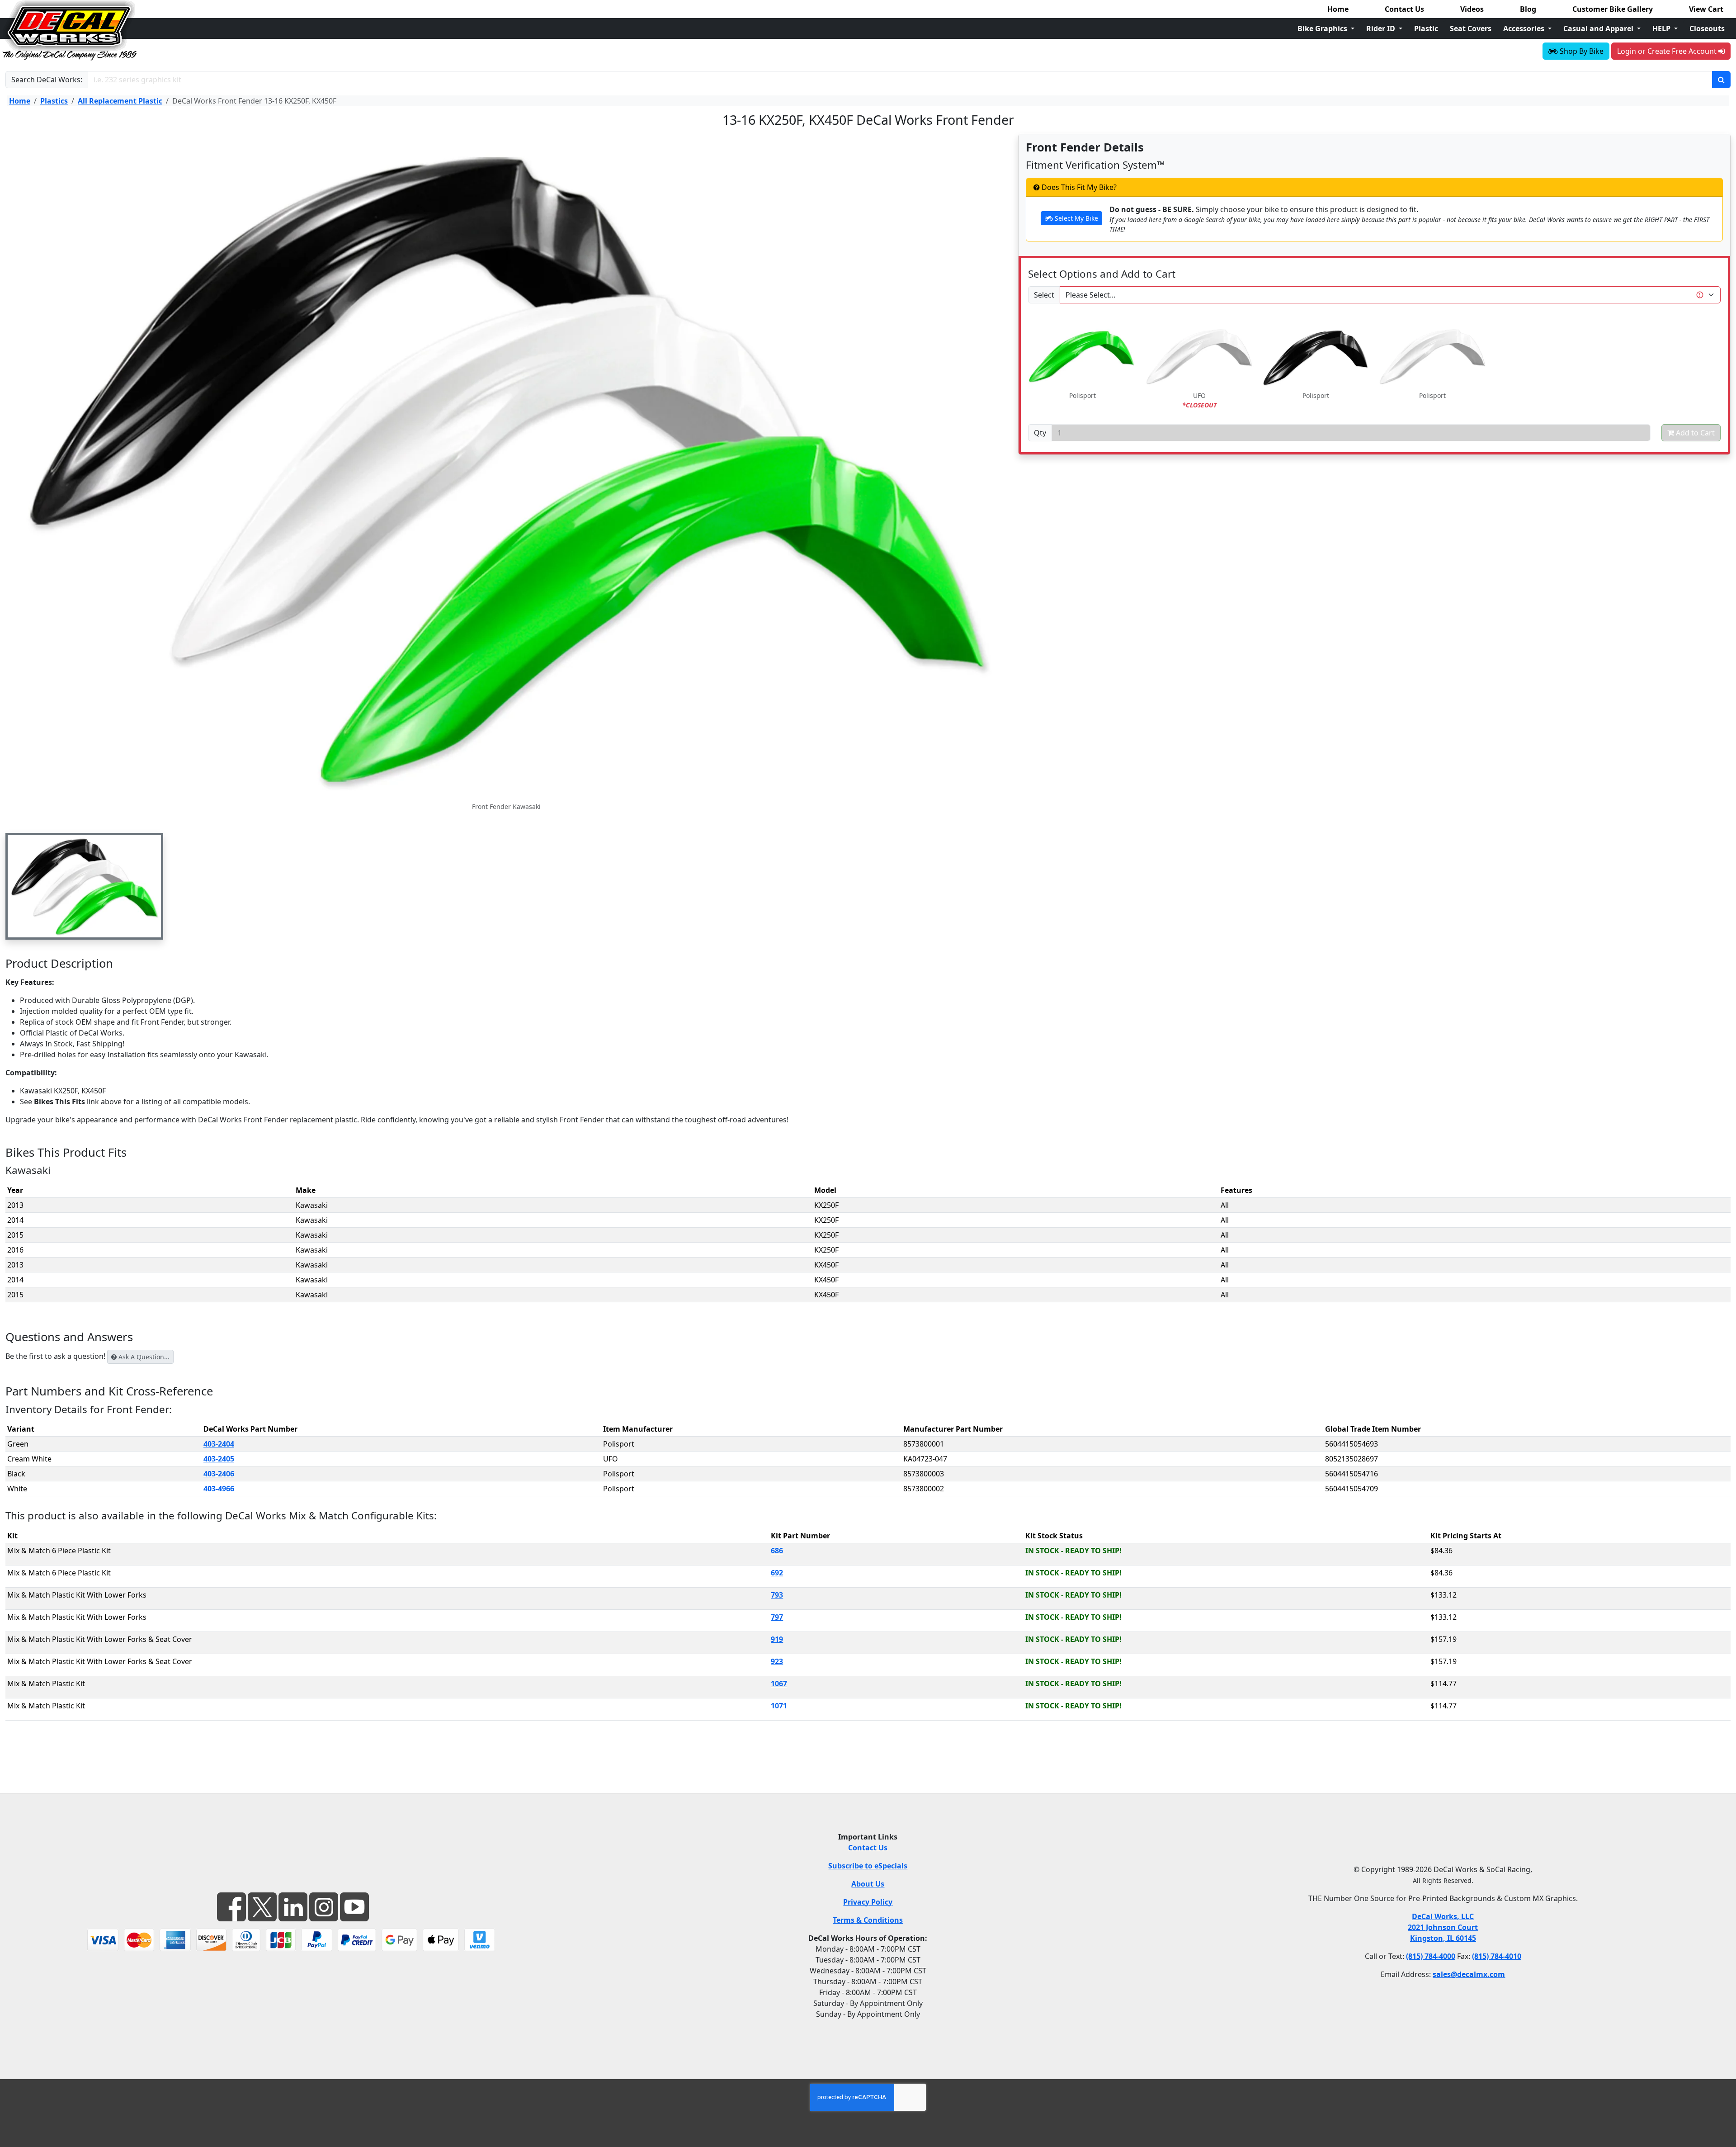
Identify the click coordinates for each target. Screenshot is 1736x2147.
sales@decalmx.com (1469, 1974)
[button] (84, 886)
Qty (1040, 433)
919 (777, 1639)
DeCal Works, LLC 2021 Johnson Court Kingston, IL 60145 (1443, 1927)
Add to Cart (1694, 433)
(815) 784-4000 (1431, 1956)
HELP (1662, 28)
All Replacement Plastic (120, 101)
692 (777, 1573)
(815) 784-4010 (1497, 1956)
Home (1338, 9)
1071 (779, 1706)
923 (777, 1661)
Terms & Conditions (868, 1920)
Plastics (54, 101)
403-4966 (219, 1489)
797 (777, 1617)
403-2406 (219, 1474)
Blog (1528, 9)
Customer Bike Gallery (1613, 9)
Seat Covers (1471, 28)
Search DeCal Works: (47, 80)
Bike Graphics (1323, 28)
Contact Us (1404, 9)
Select (1044, 295)
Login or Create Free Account (1668, 51)
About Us (868, 1884)
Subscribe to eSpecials (868, 1866)
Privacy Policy (868, 1902)
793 (777, 1595)
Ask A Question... (143, 1357)
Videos (1472, 9)
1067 (779, 1684)
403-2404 (219, 1444)
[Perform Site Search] (1721, 80)
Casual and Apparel (1599, 28)
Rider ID (1382, 28)
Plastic (1426, 28)
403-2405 (219, 1459)
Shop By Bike (1581, 51)
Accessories (1525, 28)
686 (777, 1551)
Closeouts (1707, 28)
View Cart (1706, 9)
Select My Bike (1076, 218)
